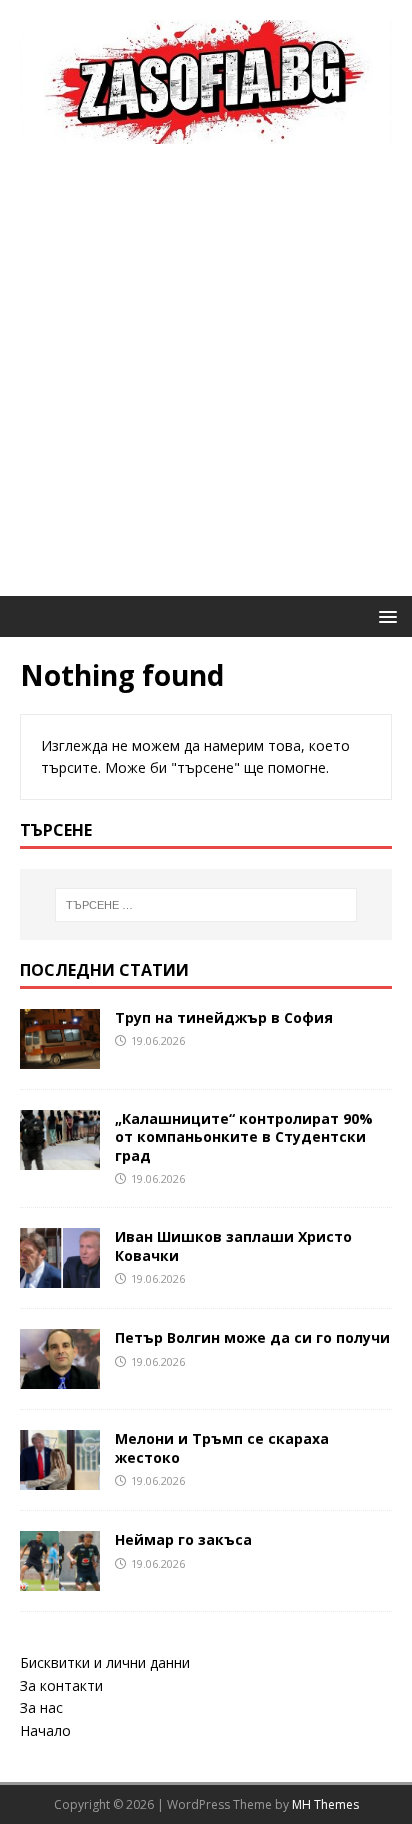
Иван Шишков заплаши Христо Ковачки (233, 1245)
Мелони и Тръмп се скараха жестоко (222, 1447)
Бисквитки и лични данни (105, 1662)
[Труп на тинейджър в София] (60, 1057)
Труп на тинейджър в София (224, 1017)
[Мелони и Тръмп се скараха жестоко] (60, 1478)
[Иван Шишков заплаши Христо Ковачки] (60, 1276)
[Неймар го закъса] (60, 1579)
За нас (41, 1707)
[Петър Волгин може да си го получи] (60, 1377)
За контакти (61, 1685)
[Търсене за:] (206, 905)
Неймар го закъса (183, 1539)
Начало (45, 1730)
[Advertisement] (206, 380)
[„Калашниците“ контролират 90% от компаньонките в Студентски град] (60, 1158)
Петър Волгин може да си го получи (252, 1337)
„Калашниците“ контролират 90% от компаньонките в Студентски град (244, 1136)
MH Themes (325, 1804)
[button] (384, 615)
